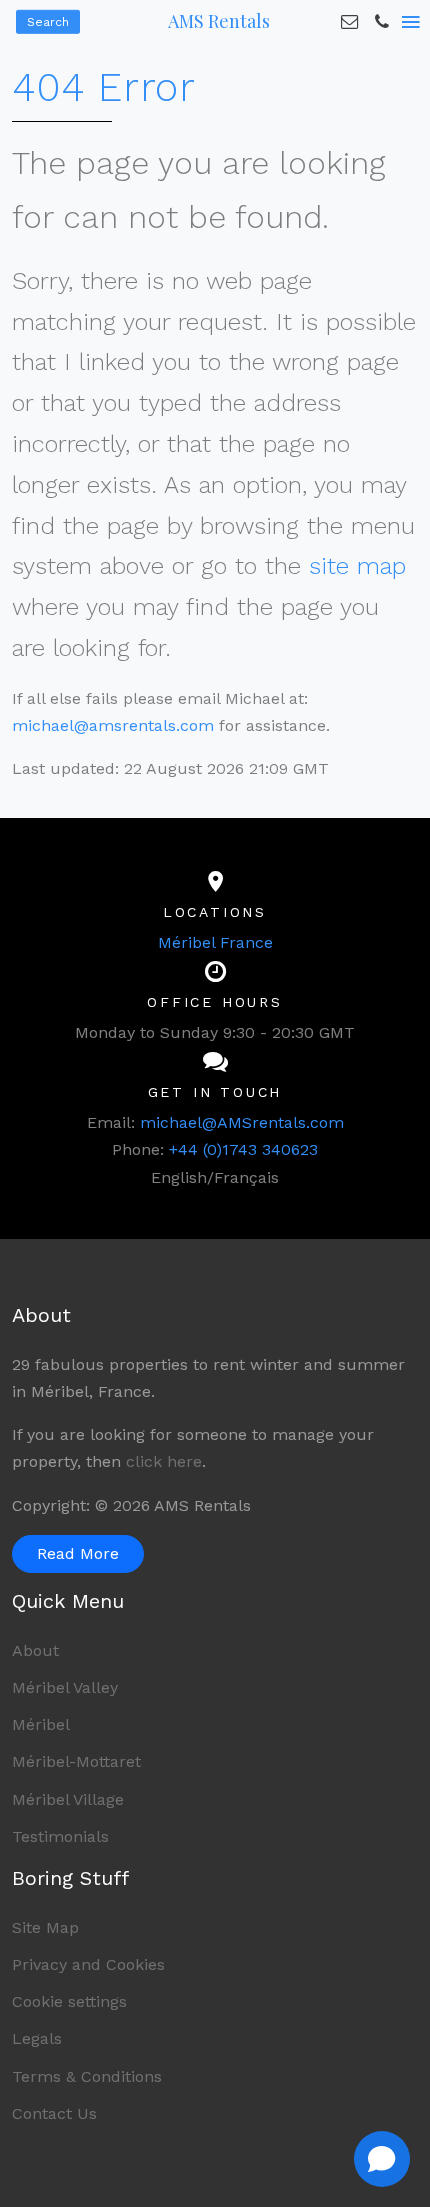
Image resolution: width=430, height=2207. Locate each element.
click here (164, 1461)
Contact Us (54, 2113)
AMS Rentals (219, 21)
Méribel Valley (65, 1687)
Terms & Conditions (87, 2076)
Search (48, 22)
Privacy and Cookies (88, 1964)
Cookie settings (69, 2001)
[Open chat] (382, 2159)
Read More (78, 1553)
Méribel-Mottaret (76, 1761)
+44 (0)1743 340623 (243, 1149)
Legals (37, 2038)
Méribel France (215, 942)
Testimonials (60, 1836)
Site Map (45, 1927)
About (35, 1650)
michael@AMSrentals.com (242, 1122)
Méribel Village (68, 1799)
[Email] (350, 22)
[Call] (382, 22)
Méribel (41, 1724)
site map (357, 566)
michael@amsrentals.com (113, 725)
